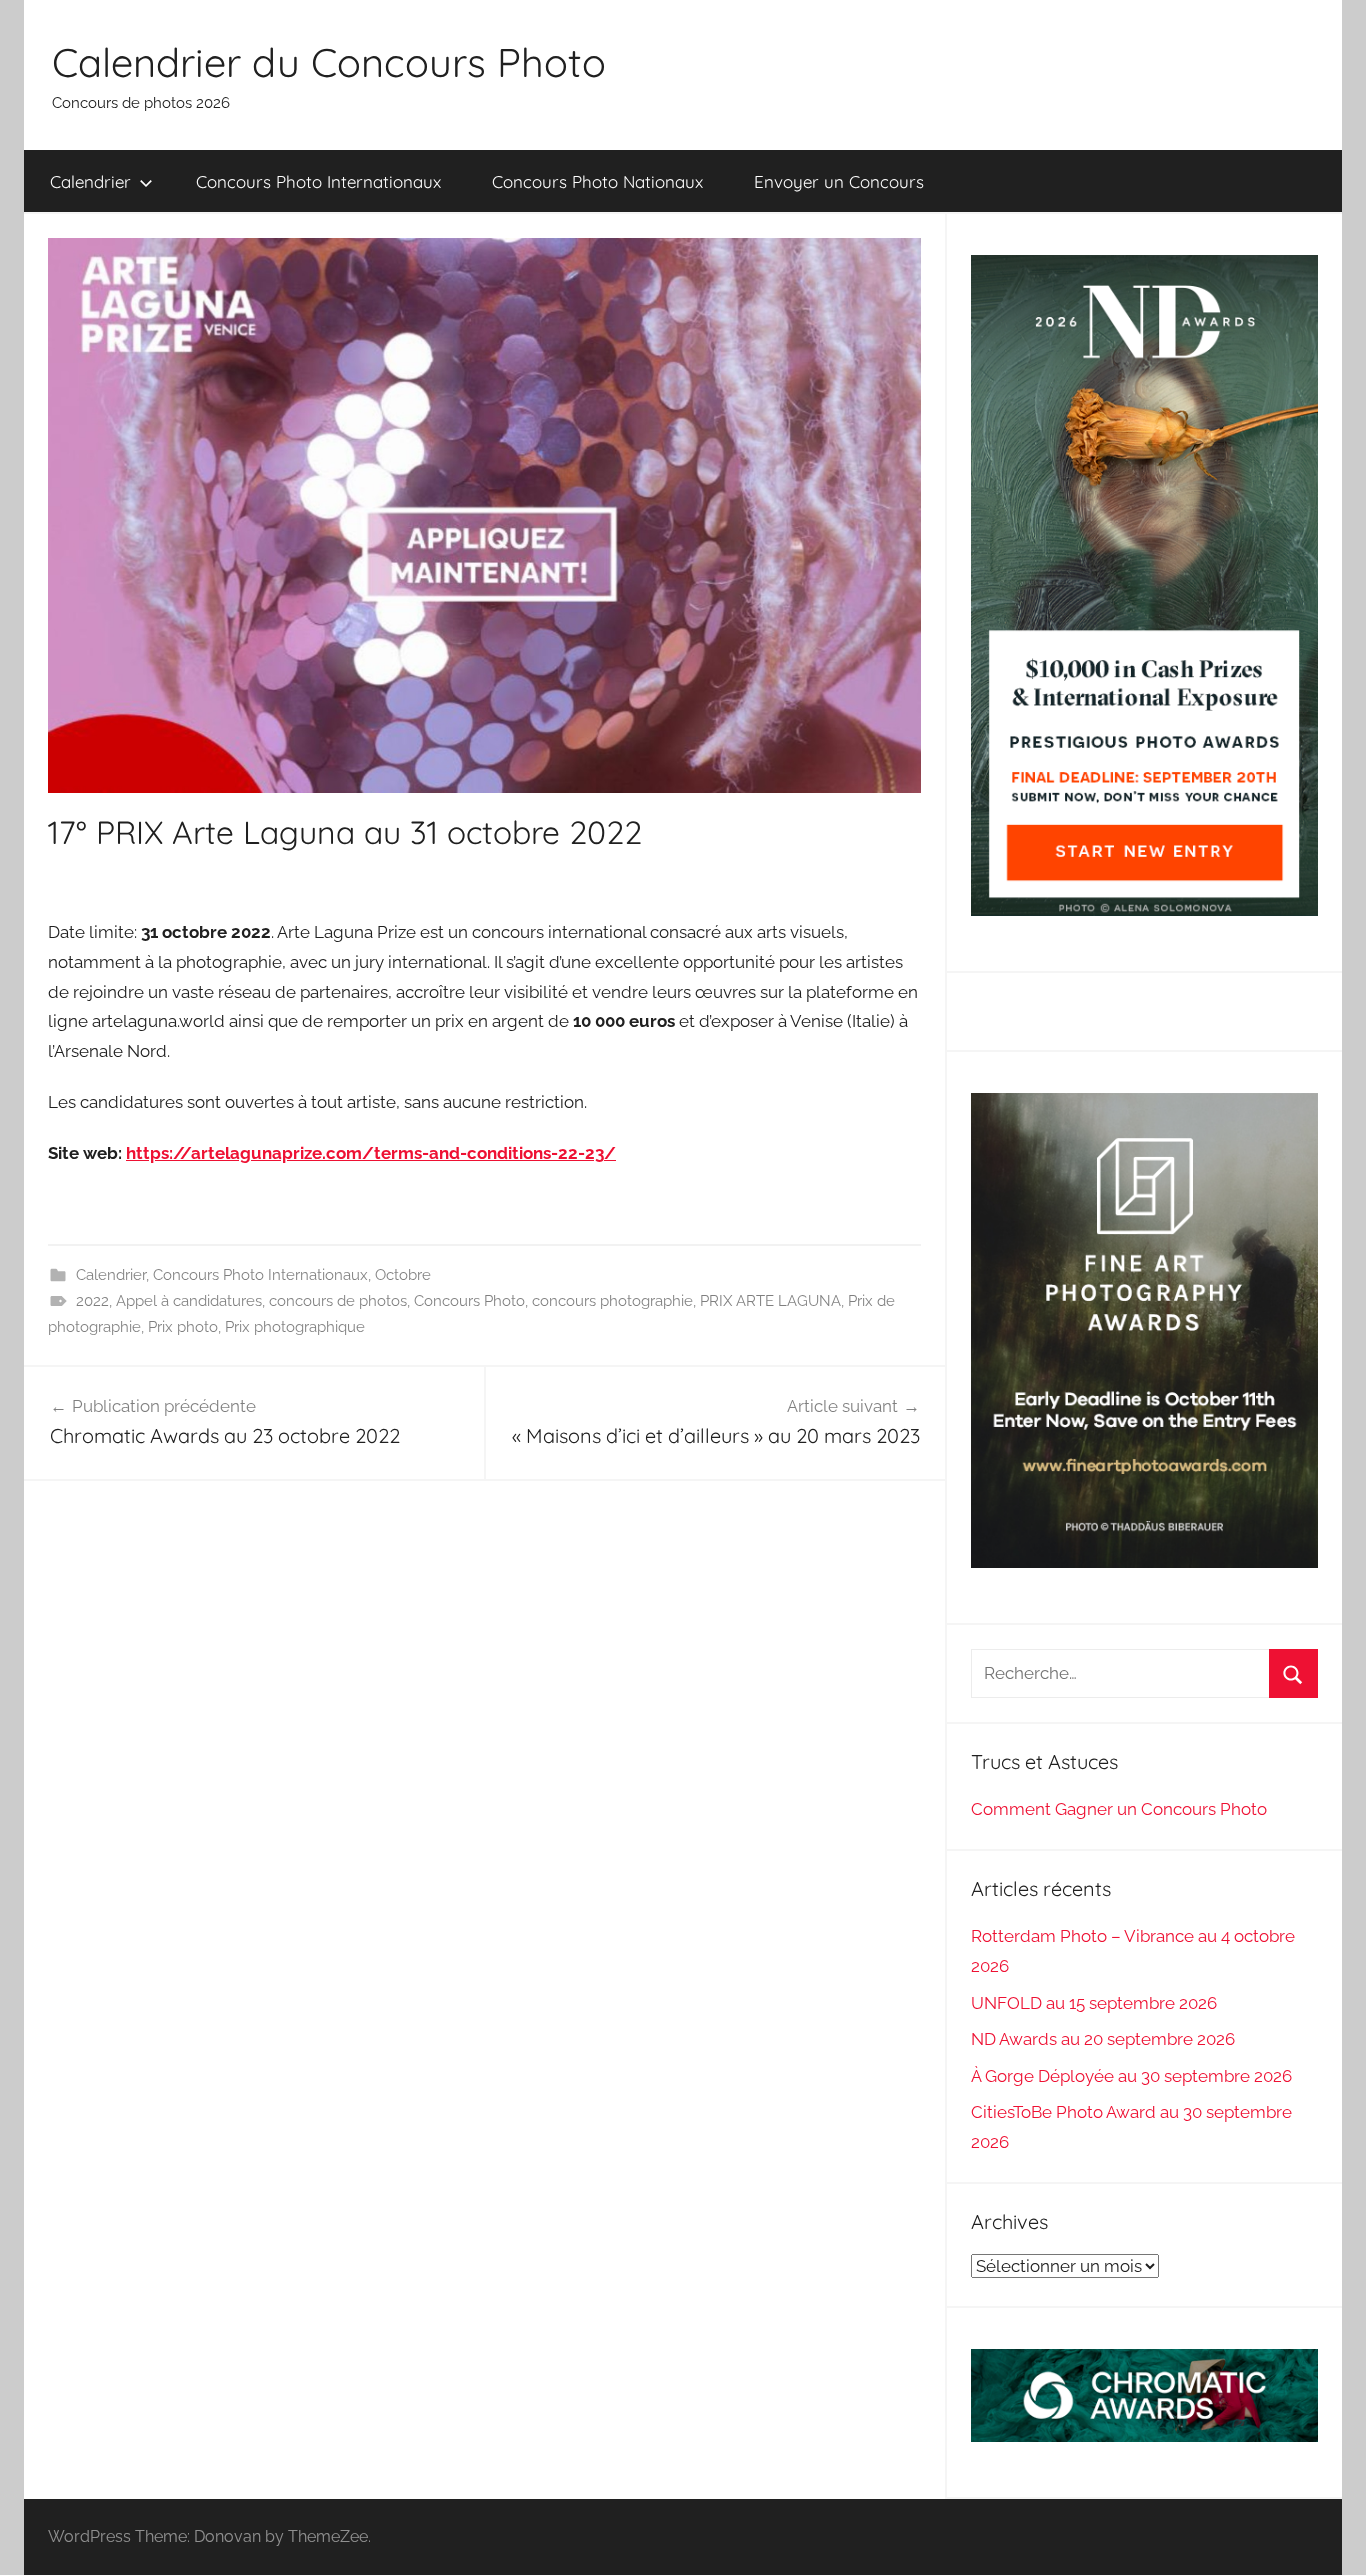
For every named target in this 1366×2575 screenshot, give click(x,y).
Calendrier (90, 181)
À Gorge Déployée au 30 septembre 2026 (1131, 2076)
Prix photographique (295, 1327)
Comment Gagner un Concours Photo (1119, 1809)
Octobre (403, 1275)
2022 (92, 1301)
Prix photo (183, 1327)
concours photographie (612, 1301)
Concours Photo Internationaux (318, 181)
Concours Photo (469, 1301)
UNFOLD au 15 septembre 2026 (1094, 2003)
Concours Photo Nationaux (597, 181)
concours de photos (338, 1301)
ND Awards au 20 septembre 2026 (1103, 2039)
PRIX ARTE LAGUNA (770, 1301)
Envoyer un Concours (839, 181)
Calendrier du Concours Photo (329, 62)
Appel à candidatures (189, 1301)
